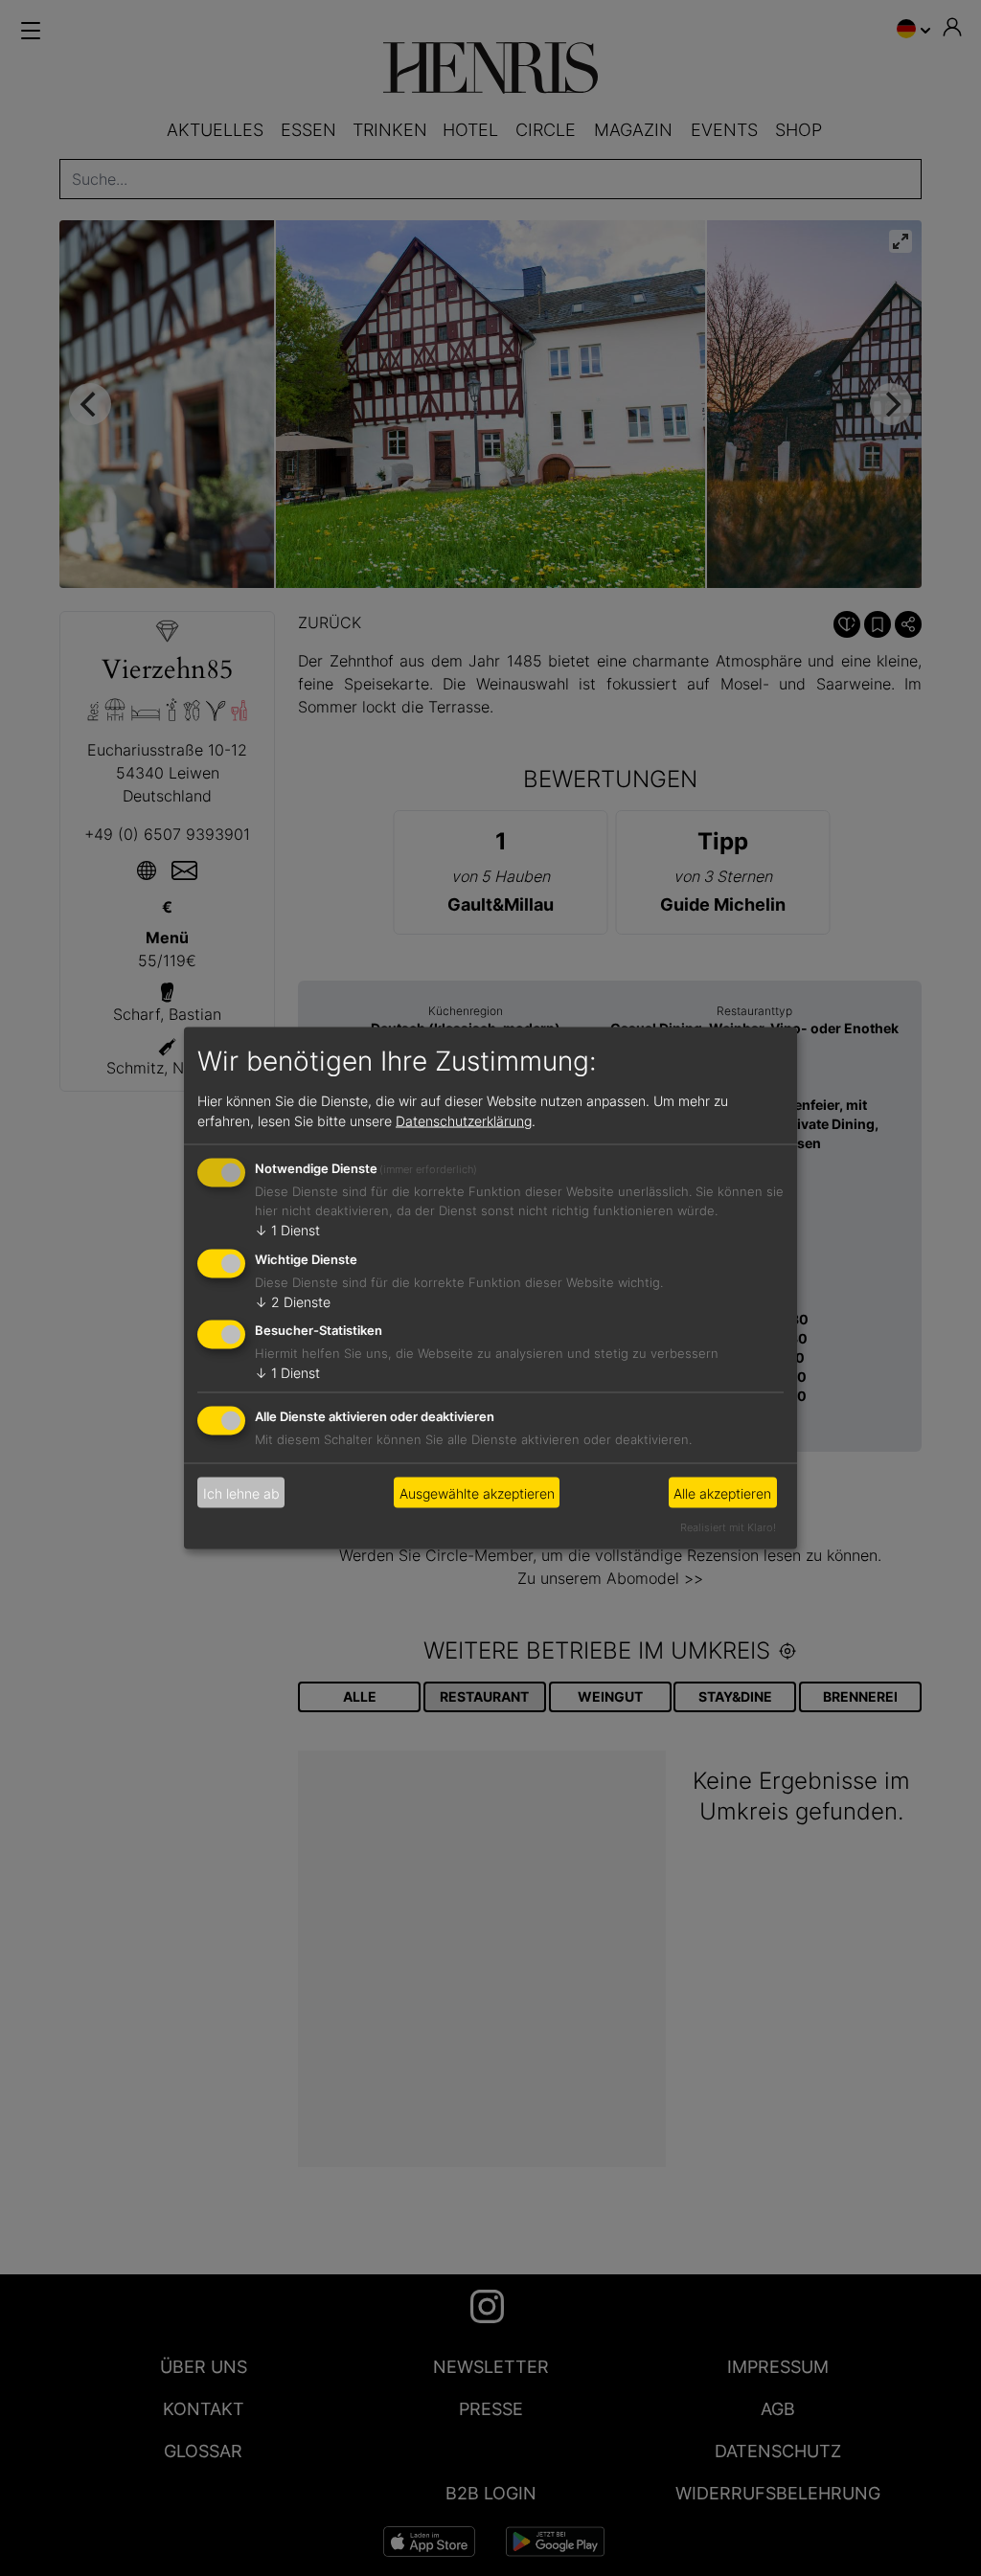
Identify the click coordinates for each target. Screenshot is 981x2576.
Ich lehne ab (241, 1492)
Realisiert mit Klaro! (728, 1527)
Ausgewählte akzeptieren (477, 1492)
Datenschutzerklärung (464, 1120)
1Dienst (287, 1229)
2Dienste (293, 1301)
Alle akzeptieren (722, 1492)
